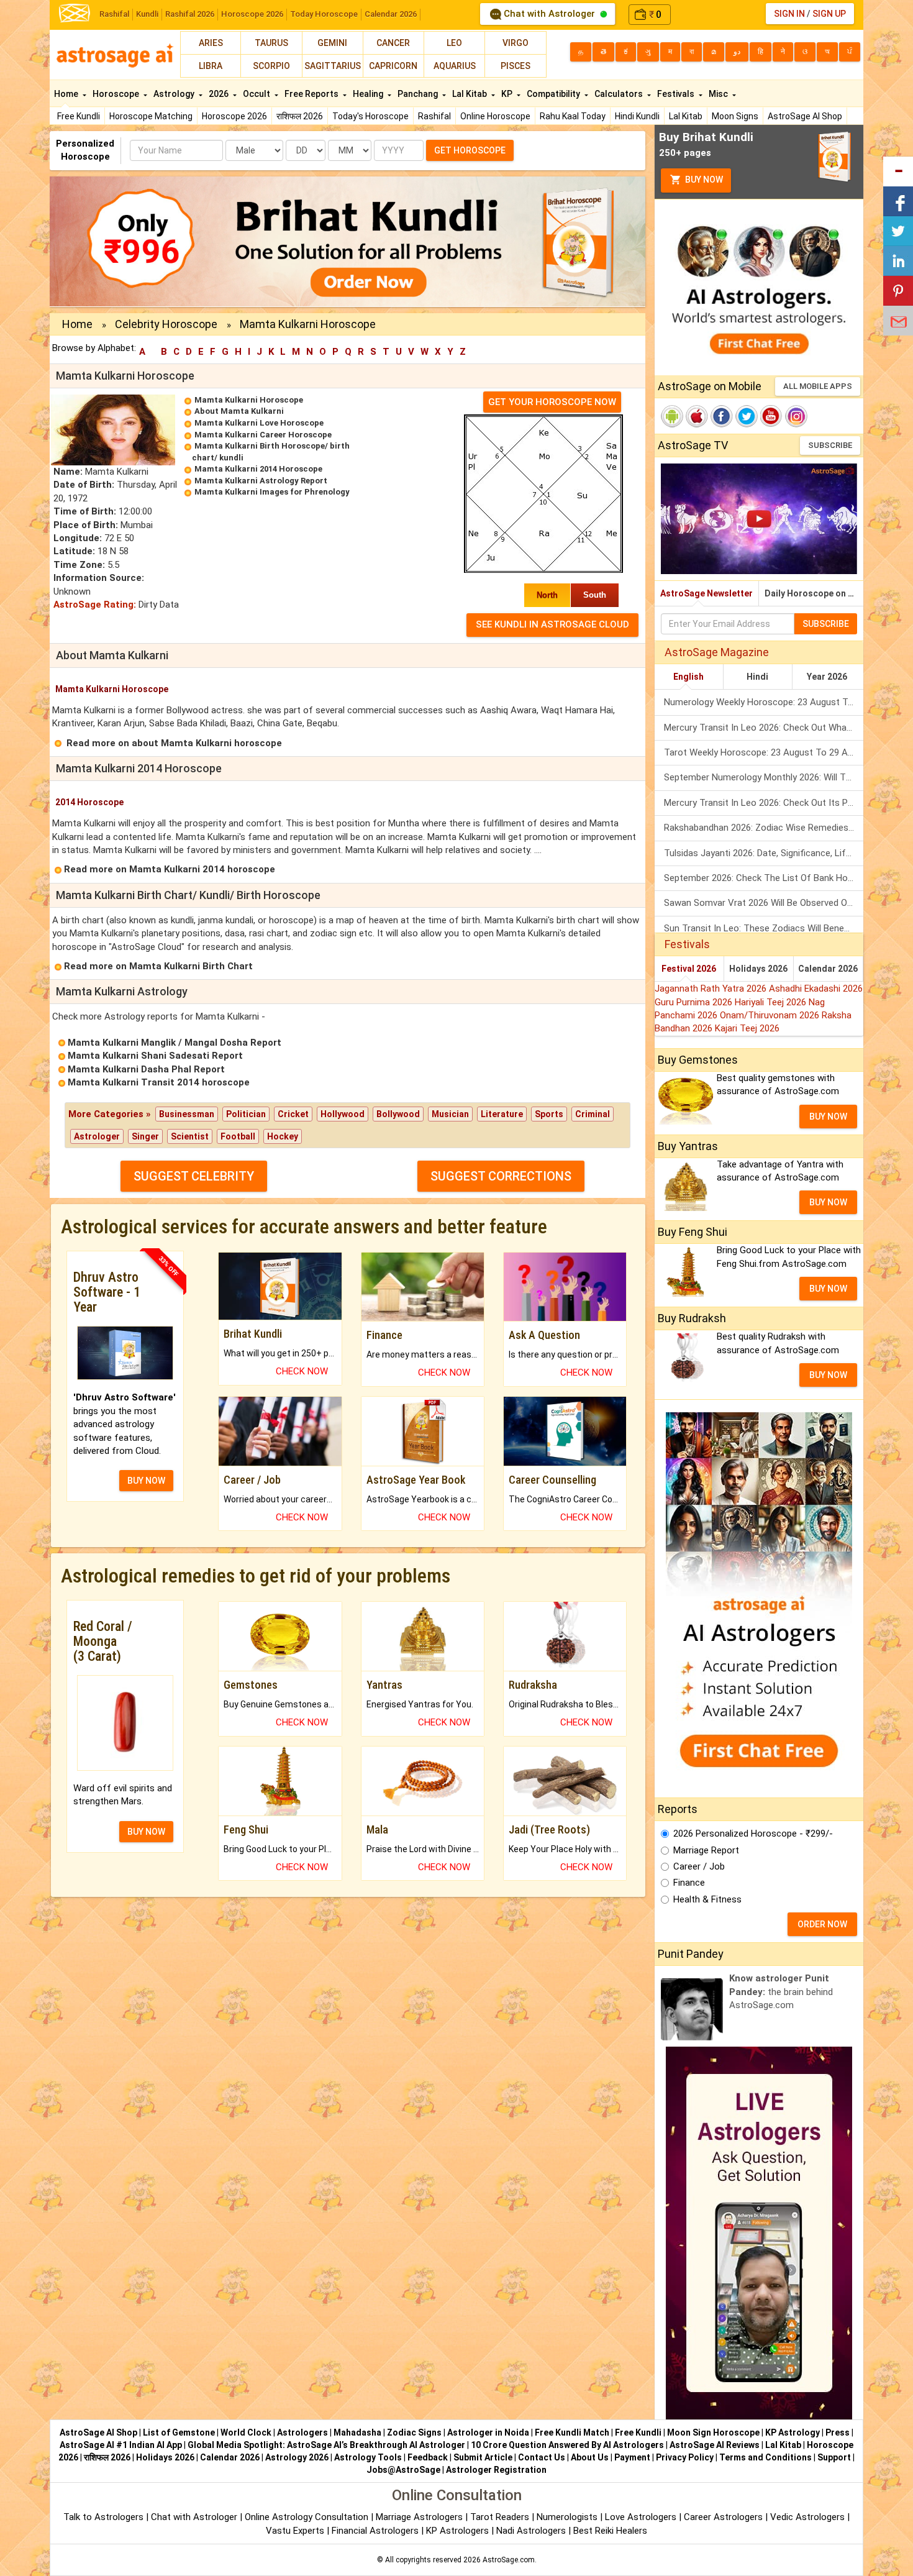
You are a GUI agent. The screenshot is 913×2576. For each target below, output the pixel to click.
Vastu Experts (295, 2531)
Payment (632, 2457)
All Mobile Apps (818, 386)
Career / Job (699, 1866)
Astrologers (302, 2432)
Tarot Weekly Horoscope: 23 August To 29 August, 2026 (764, 752)
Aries (211, 43)
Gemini (332, 43)
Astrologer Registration (496, 2470)
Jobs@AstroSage (403, 2470)
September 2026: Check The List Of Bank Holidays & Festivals (764, 878)
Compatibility (554, 94)
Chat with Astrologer (549, 14)
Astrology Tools (368, 2457)
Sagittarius (333, 66)
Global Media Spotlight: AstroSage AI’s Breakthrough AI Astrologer (326, 2445)
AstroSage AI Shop (805, 116)
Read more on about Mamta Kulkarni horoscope (174, 743)
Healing (369, 94)
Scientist (190, 1136)
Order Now (822, 1924)
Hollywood (343, 1114)
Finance (689, 1883)
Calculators (620, 94)
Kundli (147, 14)
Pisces (516, 66)
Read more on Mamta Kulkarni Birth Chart (158, 966)
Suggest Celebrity (194, 1176)
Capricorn (393, 66)
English (688, 677)
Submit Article (483, 2457)
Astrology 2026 (297, 2457)
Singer (145, 1136)
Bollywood (398, 1114)
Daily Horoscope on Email (814, 593)
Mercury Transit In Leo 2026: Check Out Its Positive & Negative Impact (764, 803)
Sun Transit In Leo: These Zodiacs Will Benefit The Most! (764, 928)
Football (238, 1136)
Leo (454, 43)
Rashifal (114, 14)
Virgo (516, 43)
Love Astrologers (641, 2517)
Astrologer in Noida (488, 2432)
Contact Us (542, 2457)
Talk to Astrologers (103, 2517)
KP (508, 94)
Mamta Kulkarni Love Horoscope (259, 423)
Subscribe (830, 445)
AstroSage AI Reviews (715, 2445)
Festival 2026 (689, 969)
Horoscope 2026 (252, 14)
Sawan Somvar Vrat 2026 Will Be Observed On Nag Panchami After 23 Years (764, 903)
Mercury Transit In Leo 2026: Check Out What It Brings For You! (764, 728)
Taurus (271, 43)
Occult (257, 94)
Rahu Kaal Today (573, 116)
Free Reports (312, 94)
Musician (450, 1114)
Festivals (677, 94)
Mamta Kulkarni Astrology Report (261, 481)
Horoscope (117, 94)
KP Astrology (793, 2432)
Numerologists (568, 2517)
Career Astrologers (723, 2517)
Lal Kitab (686, 116)
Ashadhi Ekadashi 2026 (816, 989)
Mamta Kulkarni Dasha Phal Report (146, 1069)
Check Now (302, 1371)
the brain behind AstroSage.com (781, 1992)
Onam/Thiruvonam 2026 (771, 1015)
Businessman (187, 1114)
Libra (211, 66)
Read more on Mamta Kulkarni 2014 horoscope (170, 869)
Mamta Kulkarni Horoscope (249, 400)
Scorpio (271, 66)
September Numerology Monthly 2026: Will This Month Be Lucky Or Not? (764, 777)
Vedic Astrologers (807, 2517)
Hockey (283, 1136)
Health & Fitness (707, 1899)
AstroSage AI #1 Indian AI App (121, 2445)
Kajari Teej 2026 (747, 1028)
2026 (220, 94)
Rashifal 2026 (190, 14)
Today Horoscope (324, 14)
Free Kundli (79, 116)
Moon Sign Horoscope (713, 2432)
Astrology (175, 94)
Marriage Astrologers (420, 2517)
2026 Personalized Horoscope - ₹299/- (753, 1834)
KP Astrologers (459, 2531)
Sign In (789, 14)
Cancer (393, 43)
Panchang (419, 94)
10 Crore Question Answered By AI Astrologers (567, 2445)
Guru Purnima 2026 (695, 1002)
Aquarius (455, 66)
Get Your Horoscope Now (552, 402)
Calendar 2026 (391, 14)
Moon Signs (735, 116)
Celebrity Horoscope (166, 324)
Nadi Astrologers (531, 2531)
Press (838, 2432)
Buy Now (703, 180)
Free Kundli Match (572, 2432)
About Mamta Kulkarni (239, 411)
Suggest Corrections (501, 1176)
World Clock (246, 2432)
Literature (502, 1114)
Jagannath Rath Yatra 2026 (712, 989)
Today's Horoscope (370, 116)
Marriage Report (706, 1850)
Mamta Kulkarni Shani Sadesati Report (155, 1056)
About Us (590, 2457)
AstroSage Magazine (717, 652)
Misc (719, 94)
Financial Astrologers (375, 2531)
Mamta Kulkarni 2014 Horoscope (258, 469)
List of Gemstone (179, 2432)
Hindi (757, 677)
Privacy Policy (685, 2457)
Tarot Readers (501, 2517)
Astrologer (97, 1136)
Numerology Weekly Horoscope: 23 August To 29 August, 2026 (764, 702)
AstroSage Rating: (95, 605)
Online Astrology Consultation (308, 2517)
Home (67, 94)
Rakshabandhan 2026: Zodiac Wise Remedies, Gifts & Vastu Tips (764, 828)
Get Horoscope (470, 150)
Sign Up (829, 14)
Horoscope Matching (151, 116)
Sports (549, 1114)
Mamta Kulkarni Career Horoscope (263, 435)
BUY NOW (146, 1481)
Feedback (428, 2457)
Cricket (293, 1114)
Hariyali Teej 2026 (772, 1002)
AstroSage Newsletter (706, 593)
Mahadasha (357, 2432)
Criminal (593, 1114)
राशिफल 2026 (300, 116)
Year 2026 (827, 677)
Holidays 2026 (758, 969)
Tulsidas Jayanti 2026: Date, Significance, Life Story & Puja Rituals (764, 853)
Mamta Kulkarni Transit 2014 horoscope (159, 1082)
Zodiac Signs (414, 2432)
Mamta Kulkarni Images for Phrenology (272, 492)
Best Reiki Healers (610, 2531)
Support (834, 2457)
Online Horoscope (495, 116)
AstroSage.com (509, 2560)
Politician (246, 1114)
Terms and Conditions (765, 2457)
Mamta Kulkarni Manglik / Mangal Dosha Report (175, 1043)
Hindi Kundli (637, 116)
